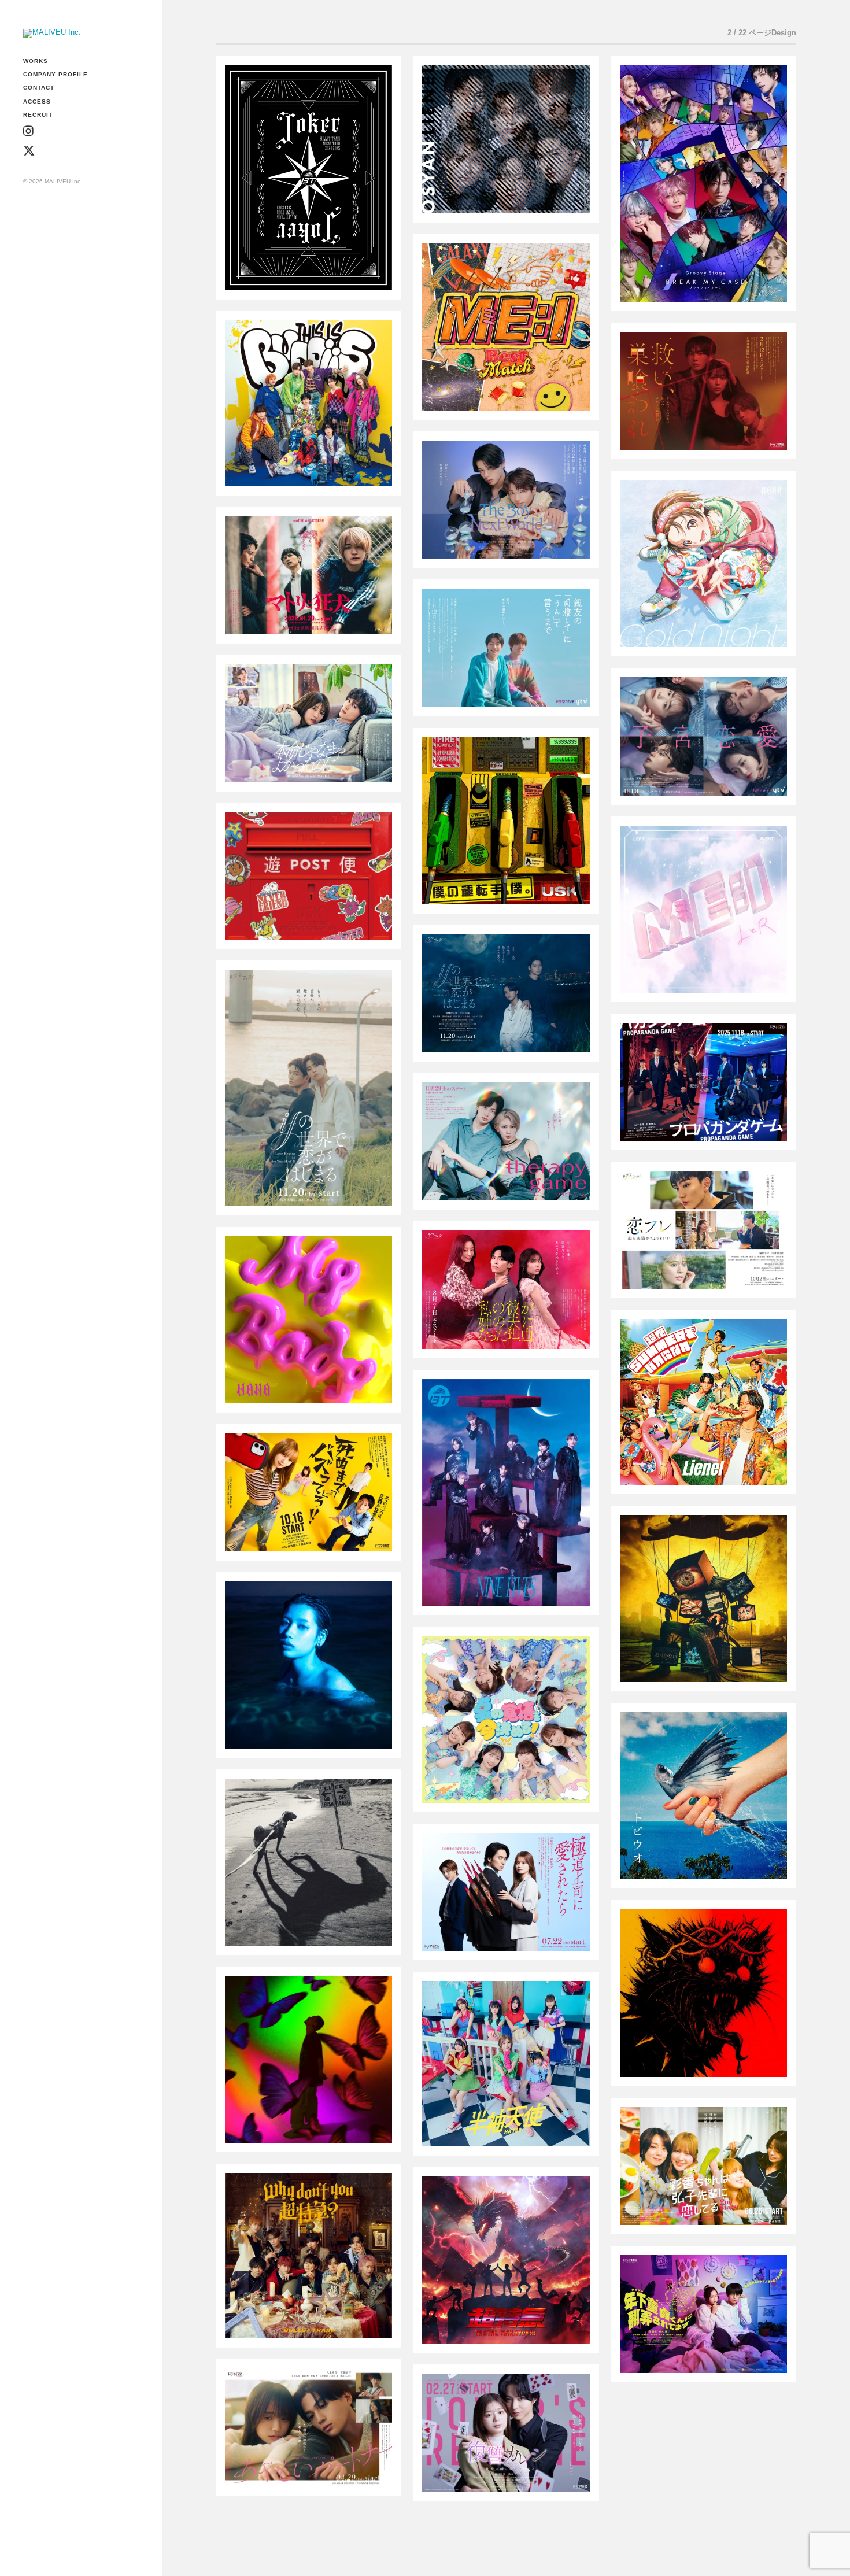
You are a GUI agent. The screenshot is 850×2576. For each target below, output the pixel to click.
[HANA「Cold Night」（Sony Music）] (703, 563)
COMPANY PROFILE (56, 74)
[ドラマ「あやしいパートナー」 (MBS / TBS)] (308, 2427)
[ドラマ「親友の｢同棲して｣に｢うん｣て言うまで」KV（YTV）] (506, 648)
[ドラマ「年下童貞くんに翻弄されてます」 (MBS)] (703, 2314)
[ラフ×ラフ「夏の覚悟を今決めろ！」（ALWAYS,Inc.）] (506, 1719)
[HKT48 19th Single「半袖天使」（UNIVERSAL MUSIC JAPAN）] (506, 2064)
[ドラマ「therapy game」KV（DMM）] (506, 1141)
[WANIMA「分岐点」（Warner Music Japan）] (308, 2059)
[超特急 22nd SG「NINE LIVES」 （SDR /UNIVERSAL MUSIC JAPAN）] (506, 1492)
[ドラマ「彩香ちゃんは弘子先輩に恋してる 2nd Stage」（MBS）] (703, 2166)
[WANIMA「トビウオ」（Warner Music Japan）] (703, 1796)
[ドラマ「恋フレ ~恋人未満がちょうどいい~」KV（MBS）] (703, 1230)
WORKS (36, 61)
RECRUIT (38, 115)
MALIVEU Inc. (63, 181)
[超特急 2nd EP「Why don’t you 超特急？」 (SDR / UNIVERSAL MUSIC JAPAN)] (308, 2256)
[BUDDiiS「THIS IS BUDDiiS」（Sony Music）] (308, 403)
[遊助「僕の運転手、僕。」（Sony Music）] (506, 821)
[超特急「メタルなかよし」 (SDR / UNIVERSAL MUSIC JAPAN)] (506, 2260)
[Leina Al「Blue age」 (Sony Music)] (308, 1665)
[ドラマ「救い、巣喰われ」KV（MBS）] (703, 391)
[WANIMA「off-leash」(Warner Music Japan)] (308, 1862)
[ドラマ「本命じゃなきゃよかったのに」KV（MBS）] (308, 723)
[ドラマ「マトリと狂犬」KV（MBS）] (308, 575)
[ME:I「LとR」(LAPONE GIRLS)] (703, 909)
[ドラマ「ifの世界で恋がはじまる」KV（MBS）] (506, 993)
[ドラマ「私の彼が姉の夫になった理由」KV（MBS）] (506, 1289)
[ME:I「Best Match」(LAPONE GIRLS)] (506, 327)
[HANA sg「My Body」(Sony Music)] (308, 1320)
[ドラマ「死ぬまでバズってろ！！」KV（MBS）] (308, 1492)
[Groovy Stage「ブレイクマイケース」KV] (703, 183)
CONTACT (39, 88)
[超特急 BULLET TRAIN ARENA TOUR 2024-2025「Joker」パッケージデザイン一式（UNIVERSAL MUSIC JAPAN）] (308, 178)
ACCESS (37, 101)
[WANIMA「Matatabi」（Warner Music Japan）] (703, 1993)
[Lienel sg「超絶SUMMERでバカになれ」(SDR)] (703, 1402)
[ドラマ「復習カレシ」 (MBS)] (506, 2433)
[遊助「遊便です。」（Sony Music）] (308, 876)
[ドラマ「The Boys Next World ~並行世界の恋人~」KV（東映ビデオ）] (506, 500)
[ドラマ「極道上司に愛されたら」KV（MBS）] (506, 1892)
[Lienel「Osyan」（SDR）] (506, 139)
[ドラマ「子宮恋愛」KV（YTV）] (703, 736)
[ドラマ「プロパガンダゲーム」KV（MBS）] (703, 1082)
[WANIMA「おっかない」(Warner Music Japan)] (703, 1599)
